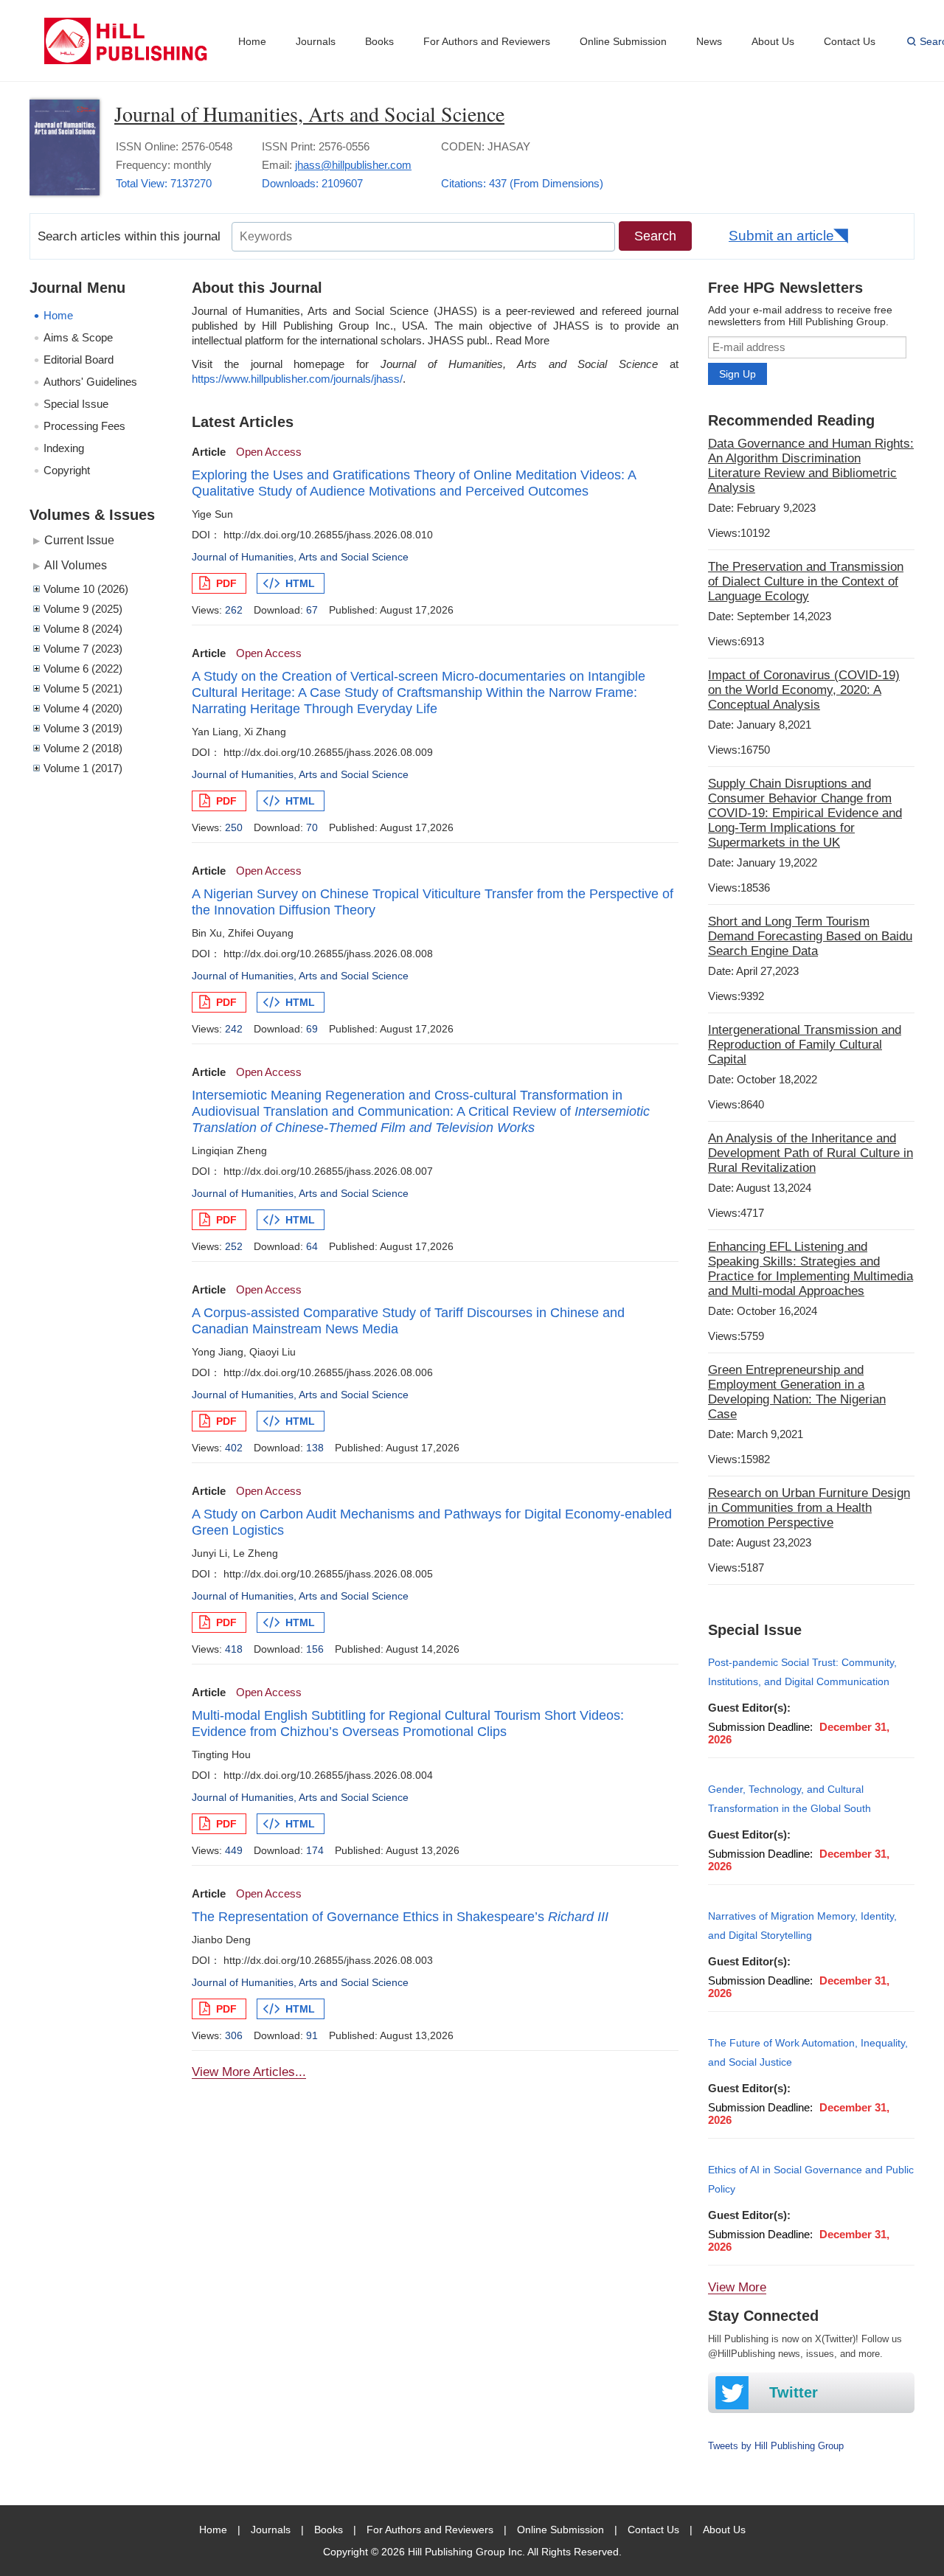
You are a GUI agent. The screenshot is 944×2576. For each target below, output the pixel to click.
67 (312, 610)
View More (737, 2287)
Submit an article (781, 236)
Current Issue (79, 540)
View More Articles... (249, 2072)
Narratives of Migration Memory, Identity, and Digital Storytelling (802, 1926)
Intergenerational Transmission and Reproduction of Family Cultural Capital (805, 1045)
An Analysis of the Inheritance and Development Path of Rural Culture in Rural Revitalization (811, 1153)
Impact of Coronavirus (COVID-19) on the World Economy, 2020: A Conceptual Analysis (804, 690)
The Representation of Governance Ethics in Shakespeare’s (400, 1917)
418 (234, 1649)
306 (234, 2035)
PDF (226, 583)
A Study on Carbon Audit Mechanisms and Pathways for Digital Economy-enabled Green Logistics (432, 1522)
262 (234, 610)
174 (315, 1850)
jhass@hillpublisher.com (353, 165)
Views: (739, 533)
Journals (316, 41)
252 (234, 1246)
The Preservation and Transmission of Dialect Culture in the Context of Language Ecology (806, 581)
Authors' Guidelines (90, 382)
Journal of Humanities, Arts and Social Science (309, 114)
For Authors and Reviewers (487, 41)
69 (312, 1029)
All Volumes (76, 565)
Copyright (67, 470)
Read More (523, 340)
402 (234, 1448)
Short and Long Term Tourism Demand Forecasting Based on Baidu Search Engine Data (810, 936)
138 (315, 1448)
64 (312, 1246)
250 (234, 827)
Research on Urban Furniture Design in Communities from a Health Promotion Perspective (809, 1508)
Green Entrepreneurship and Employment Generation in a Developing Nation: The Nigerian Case (797, 1392)
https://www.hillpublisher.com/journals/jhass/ (297, 379)
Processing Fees (84, 426)
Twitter (794, 2392)
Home (252, 41)
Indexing (64, 448)
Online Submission (623, 41)
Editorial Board (79, 360)
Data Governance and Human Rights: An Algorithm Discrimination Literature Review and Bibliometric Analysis (811, 466)
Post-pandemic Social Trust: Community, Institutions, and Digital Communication (802, 1672)
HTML (300, 583)
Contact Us (850, 41)
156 (315, 1649)
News (709, 41)
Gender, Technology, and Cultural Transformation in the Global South (789, 1799)
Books (379, 41)
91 (312, 2035)
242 (234, 1029)
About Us (773, 41)
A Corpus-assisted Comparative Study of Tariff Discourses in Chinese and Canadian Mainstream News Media (408, 1321)
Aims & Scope (78, 337)
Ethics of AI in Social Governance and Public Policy (811, 2179)
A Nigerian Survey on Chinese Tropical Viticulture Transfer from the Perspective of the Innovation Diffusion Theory (433, 902)
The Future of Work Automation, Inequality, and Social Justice (808, 2052)
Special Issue (76, 404)
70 (312, 827)
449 (234, 1850)
